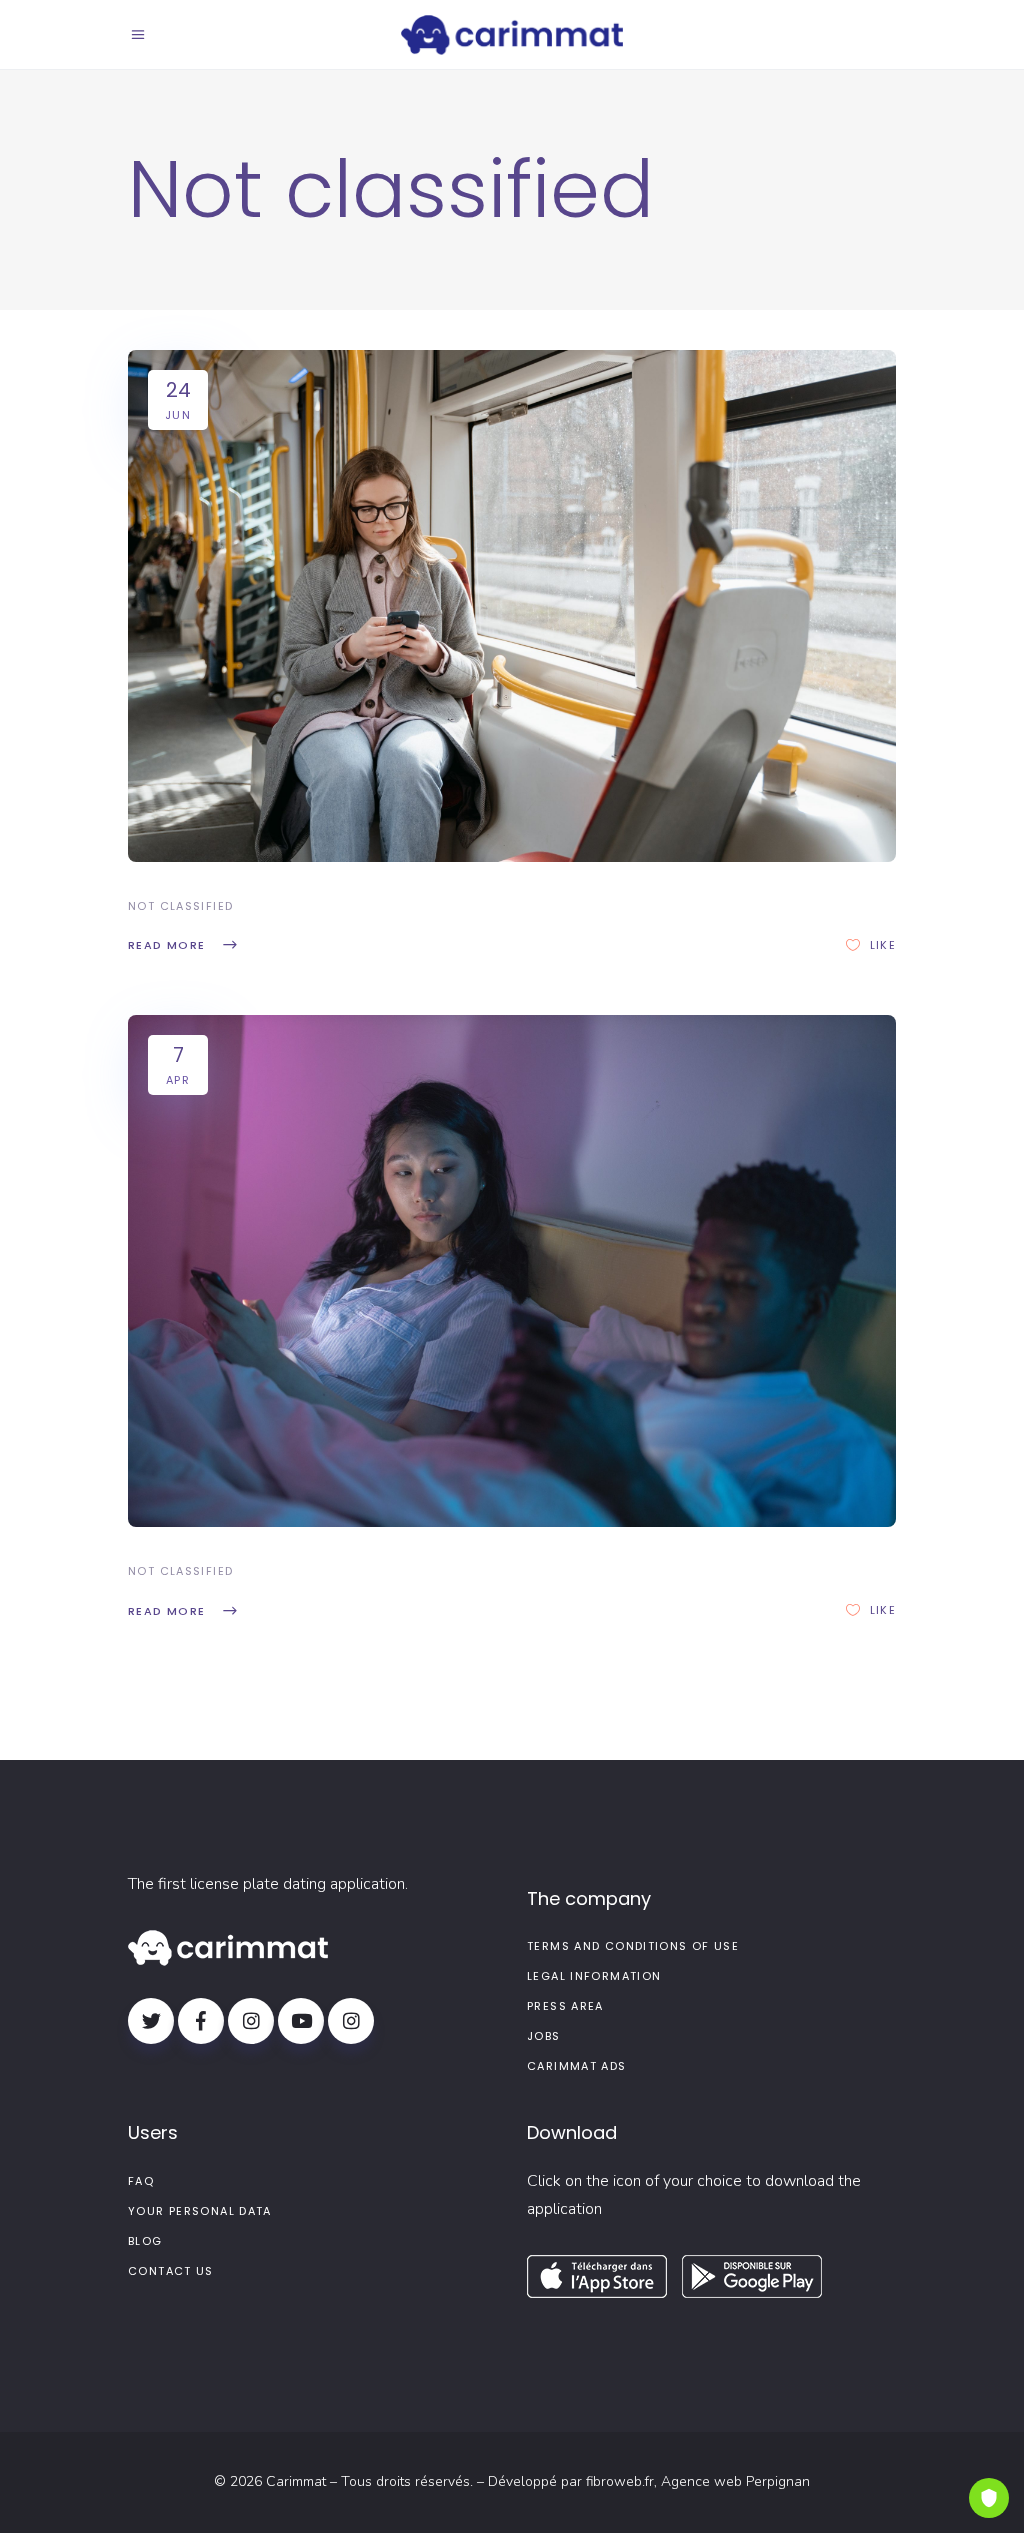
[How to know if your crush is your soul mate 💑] (512, 606)
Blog (145, 2241)
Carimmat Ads (577, 2066)
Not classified (180, 906)
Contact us (171, 2271)
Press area (565, 2006)
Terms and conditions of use (633, 1946)
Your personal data (200, 2211)
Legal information (594, 1976)
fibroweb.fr (620, 2481)
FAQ (141, 2181)
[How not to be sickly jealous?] (512, 1271)
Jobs (544, 2036)
